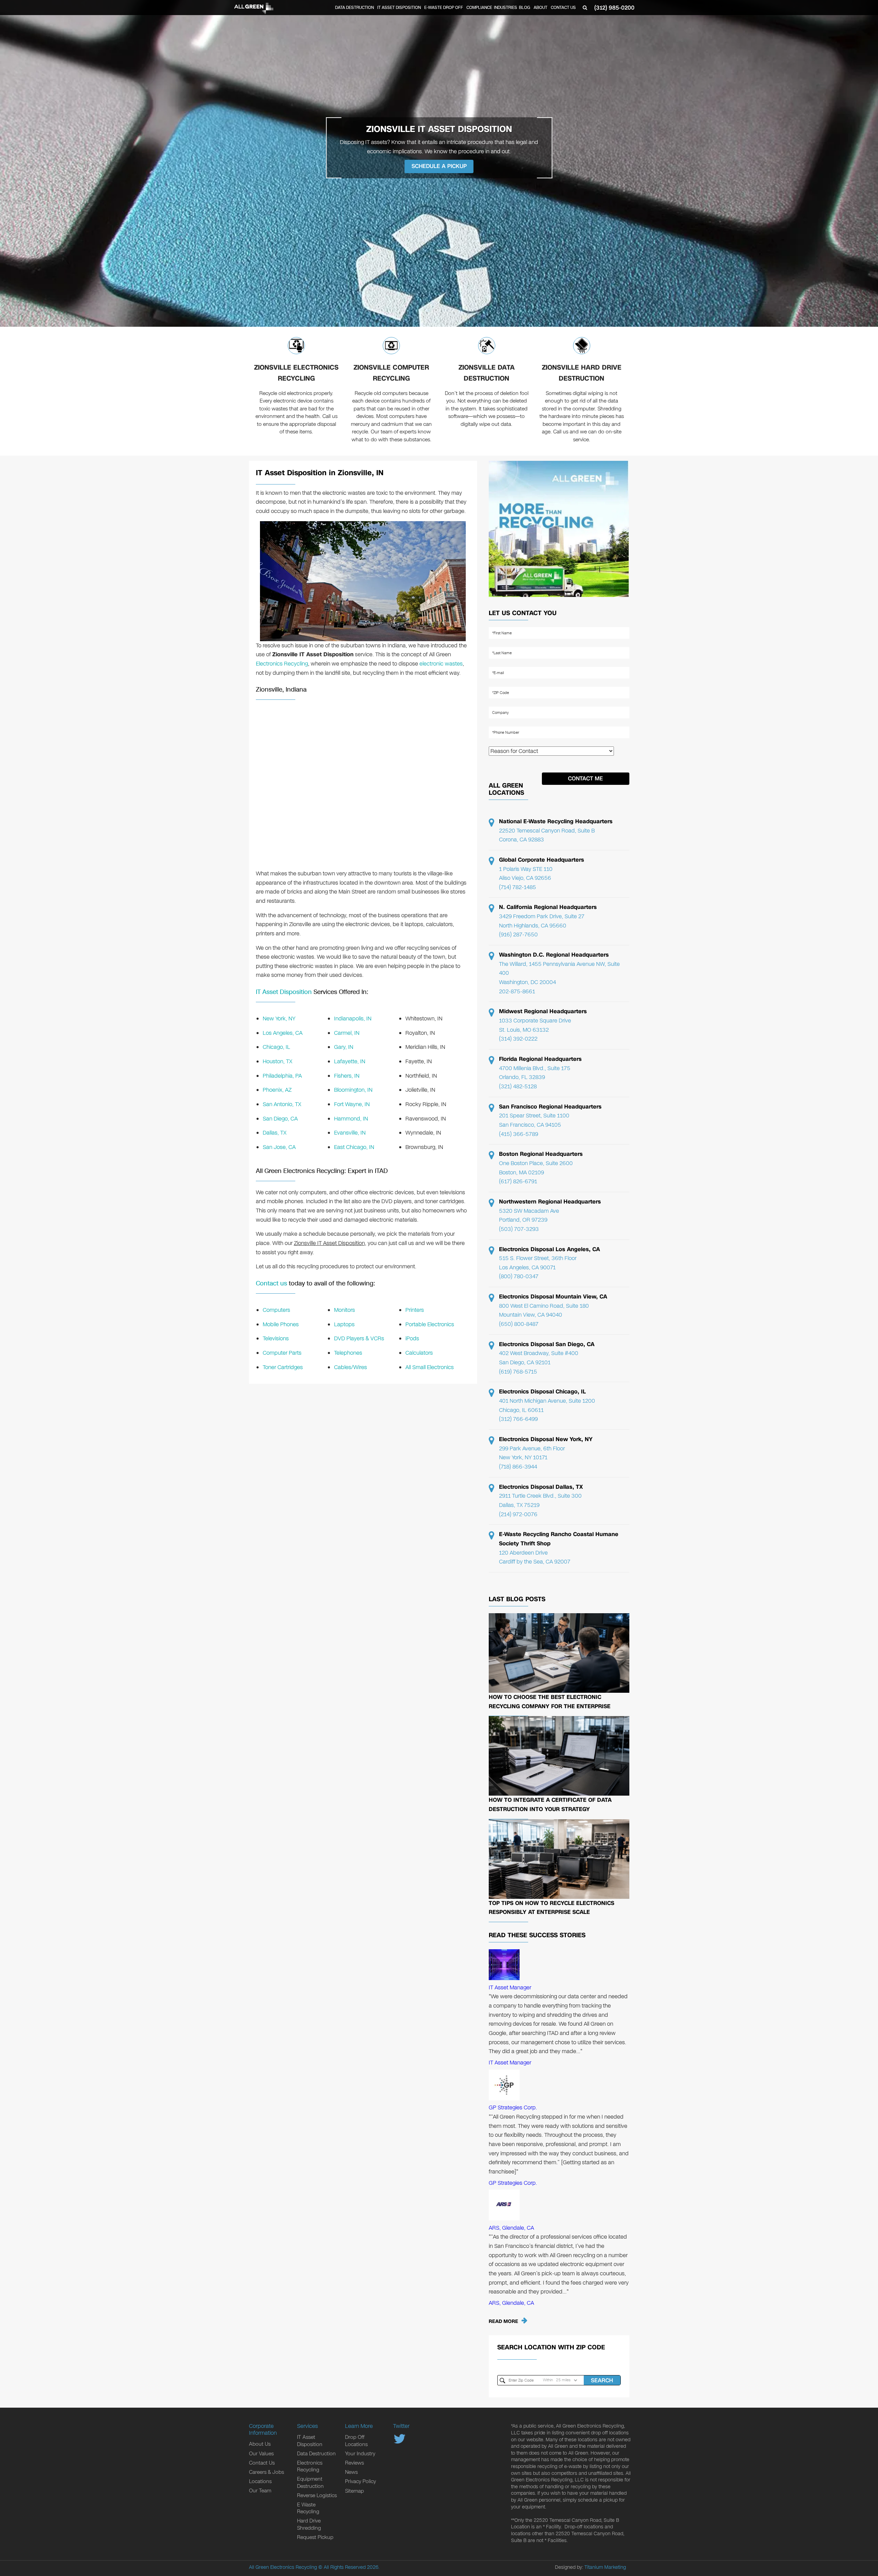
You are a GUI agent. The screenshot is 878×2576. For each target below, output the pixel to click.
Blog (525, 8)
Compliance (479, 8)
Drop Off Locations (356, 2441)
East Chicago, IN (354, 1147)
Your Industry (360, 2454)
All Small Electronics (430, 1367)
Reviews (354, 2463)
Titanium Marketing (605, 2567)
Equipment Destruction (310, 2482)
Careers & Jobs (266, 2472)
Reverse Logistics (317, 2495)
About (541, 8)
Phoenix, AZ (277, 1090)
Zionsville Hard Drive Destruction (582, 373)
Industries (506, 8)
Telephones (348, 1353)
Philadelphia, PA (282, 1076)
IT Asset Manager (510, 1987)
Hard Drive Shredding (309, 2524)
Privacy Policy (360, 2481)
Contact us (271, 1283)
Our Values (261, 2454)
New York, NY (279, 1019)
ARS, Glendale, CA (511, 2228)
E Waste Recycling (308, 2508)
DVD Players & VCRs (359, 1338)
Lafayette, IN (350, 1061)
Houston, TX (277, 1061)
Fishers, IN (347, 1076)
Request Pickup (315, 2537)
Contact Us (563, 8)
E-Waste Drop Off (444, 8)
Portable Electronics (430, 1324)
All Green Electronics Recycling (283, 2567)
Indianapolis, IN (353, 1019)
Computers (276, 1310)
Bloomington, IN (353, 1090)
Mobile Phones (281, 1324)
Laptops (344, 1324)
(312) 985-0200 (614, 8)
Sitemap (354, 2491)
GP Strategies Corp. (513, 2107)
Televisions (276, 1338)
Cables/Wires (351, 1367)
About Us (260, 2444)
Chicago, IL (276, 1047)
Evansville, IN (350, 1133)
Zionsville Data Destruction (487, 373)
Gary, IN (344, 1047)
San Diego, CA (280, 1119)
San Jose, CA (279, 1147)
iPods (412, 1338)
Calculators (419, 1353)
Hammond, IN (351, 1119)
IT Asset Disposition (399, 8)
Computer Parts (282, 1353)
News (351, 2472)
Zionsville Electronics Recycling (296, 373)
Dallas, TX (275, 1133)
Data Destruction (354, 8)
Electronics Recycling (282, 664)
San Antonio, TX (282, 1104)
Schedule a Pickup (439, 166)
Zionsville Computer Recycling (391, 373)
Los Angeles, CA (283, 1033)
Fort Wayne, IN (352, 1104)
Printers (415, 1310)
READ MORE (503, 2321)
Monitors (345, 1310)
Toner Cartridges (283, 1367)
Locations (260, 2481)
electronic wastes (441, 664)
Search (602, 2380)
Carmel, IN (347, 1033)
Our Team (260, 2491)
